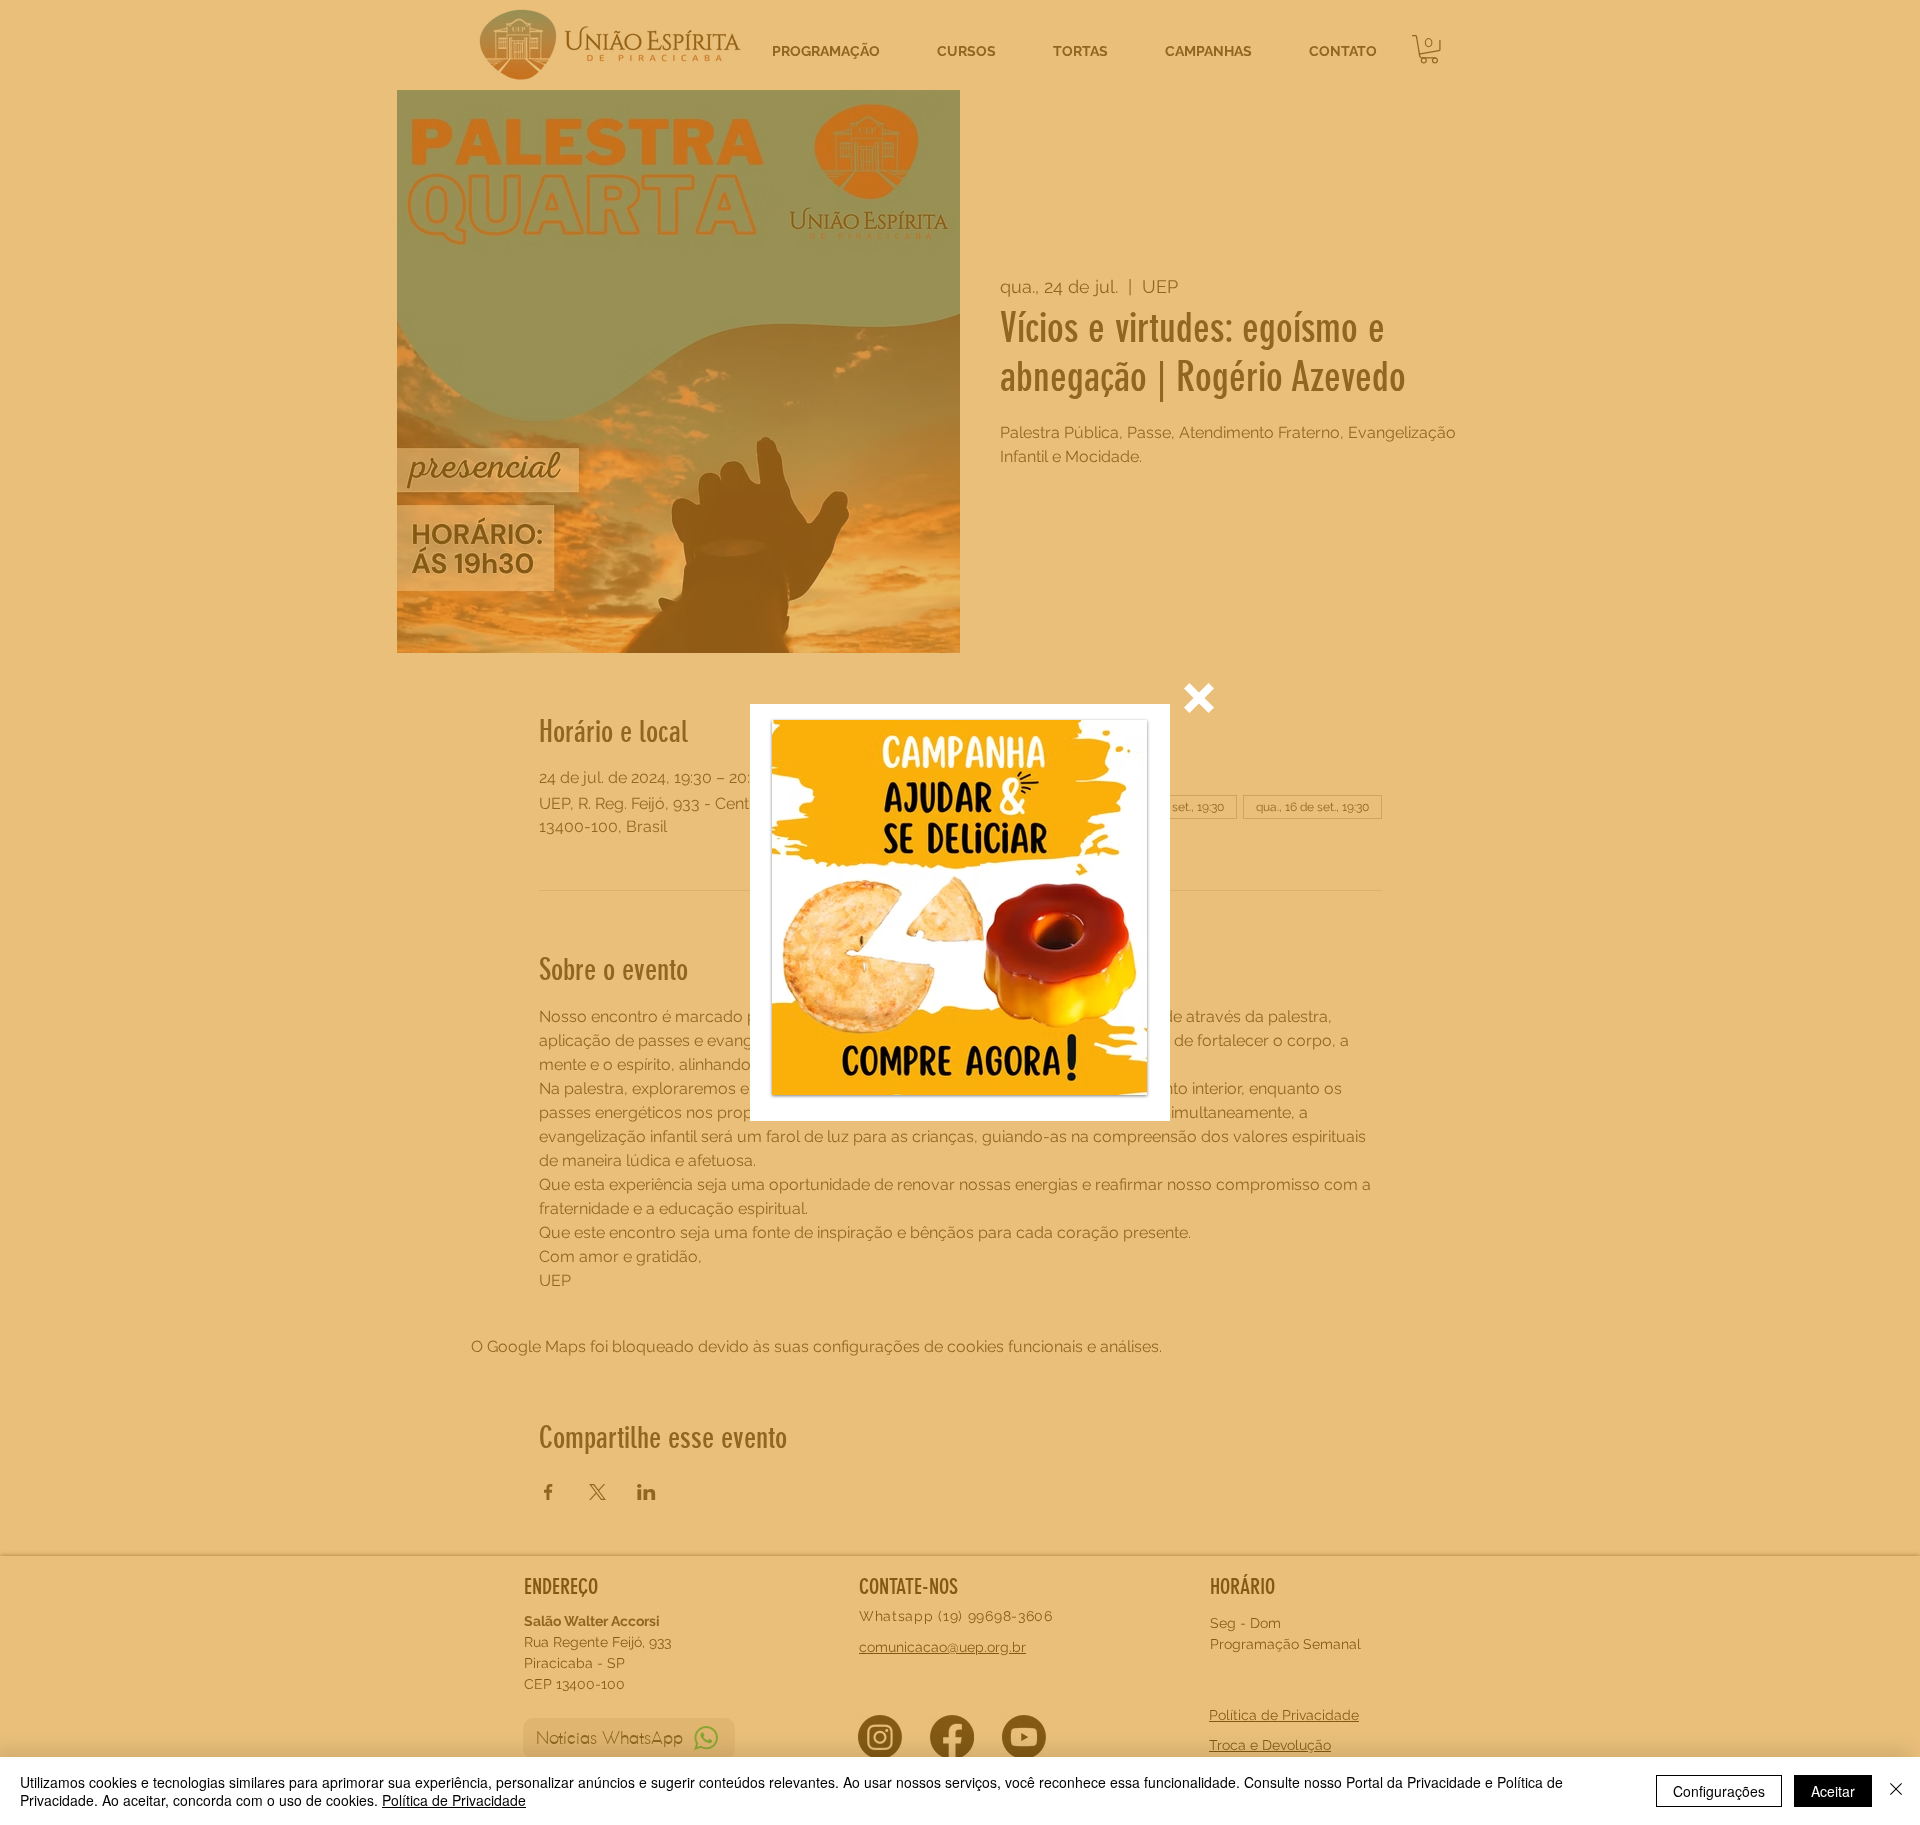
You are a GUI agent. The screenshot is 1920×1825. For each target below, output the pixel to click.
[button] (1199, 698)
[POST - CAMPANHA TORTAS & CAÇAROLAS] (959, 907)
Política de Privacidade (454, 1800)
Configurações (1719, 1791)
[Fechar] (1896, 1791)
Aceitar (1833, 1791)
